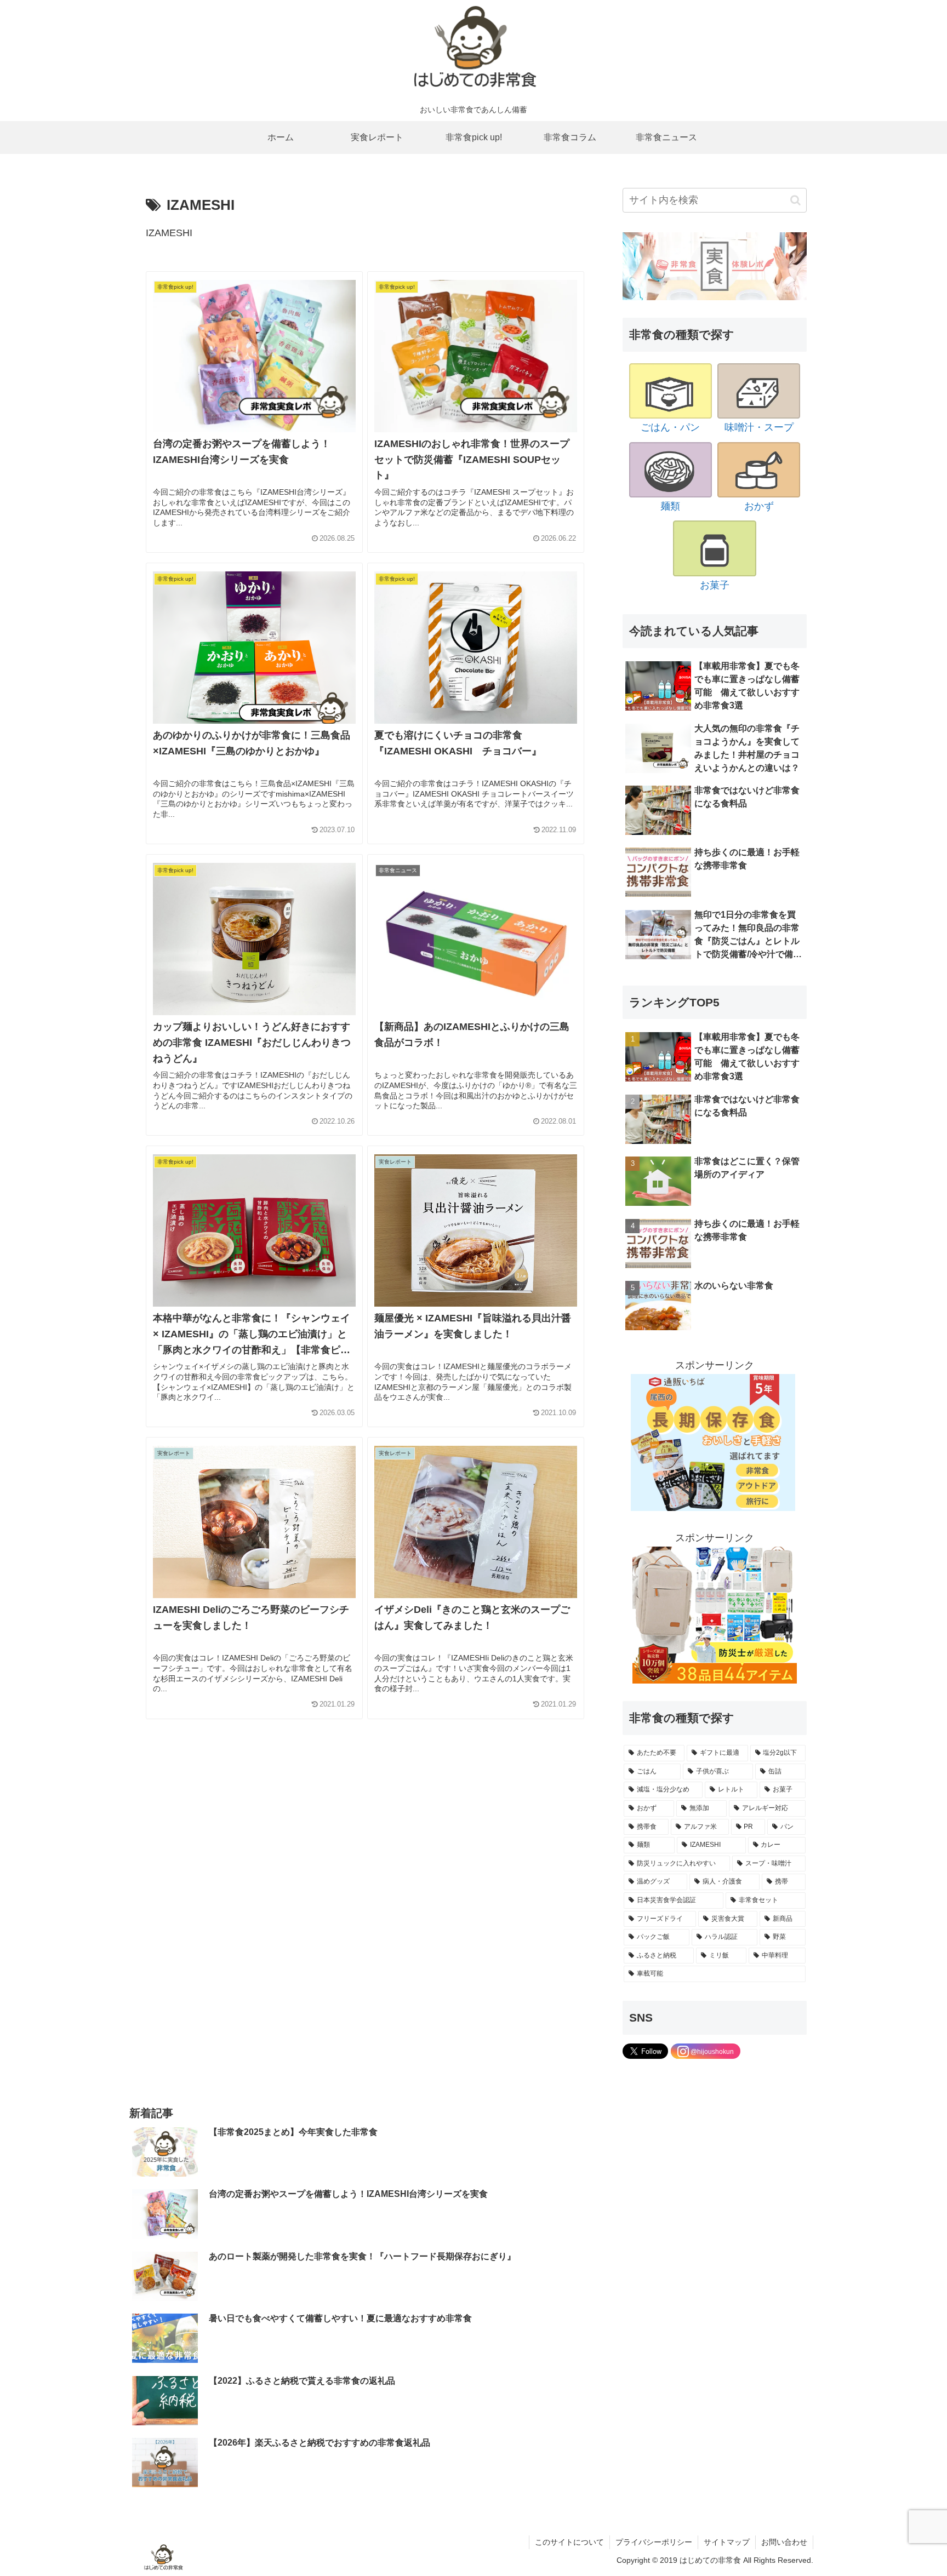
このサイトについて (569, 2542)
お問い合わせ (784, 2542)
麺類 (670, 506)
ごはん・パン (670, 427)
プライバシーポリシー (654, 2542)
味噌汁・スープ (759, 427)
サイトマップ (727, 2542)
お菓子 (715, 585)
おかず (759, 506)
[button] (795, 200)
